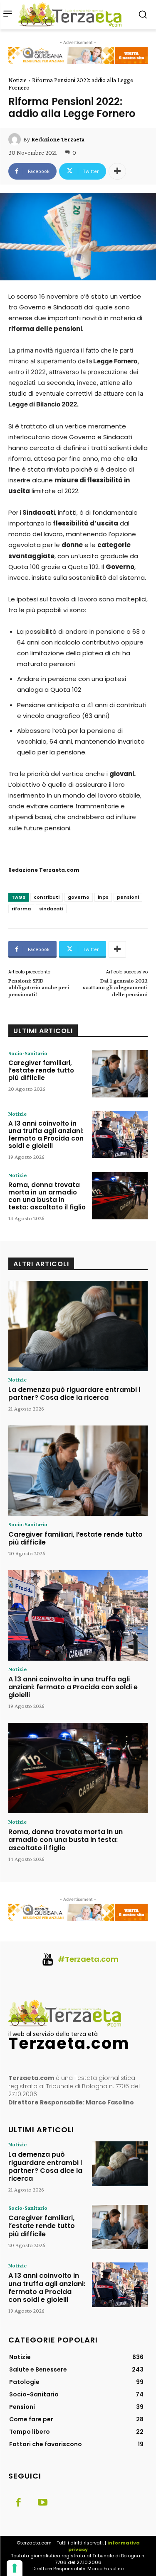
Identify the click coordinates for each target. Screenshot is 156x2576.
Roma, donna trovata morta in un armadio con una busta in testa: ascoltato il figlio (47, 1196)
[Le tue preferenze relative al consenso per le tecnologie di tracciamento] (15, 2568)
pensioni (128, 897)
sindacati (51, 909)
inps (103, 897)
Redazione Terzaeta (58, 139)
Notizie (17, 80)
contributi (47, 897)
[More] (117, 171)
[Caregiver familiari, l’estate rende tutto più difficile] (120, 1074)
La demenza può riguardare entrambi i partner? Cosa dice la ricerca (74, 1394)
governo (79, 897)
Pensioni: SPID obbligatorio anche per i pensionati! (39, 988)
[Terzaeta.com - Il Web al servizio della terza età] (72, 15)
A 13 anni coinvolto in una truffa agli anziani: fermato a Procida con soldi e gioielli (46, 1135)
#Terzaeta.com (88, 1959)
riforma (21, 909)
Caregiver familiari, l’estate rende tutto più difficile (41, 1070)
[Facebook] (18, 2503)
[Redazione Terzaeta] (16, 139)
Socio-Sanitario (28, 1053)
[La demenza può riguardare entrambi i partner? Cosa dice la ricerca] (78, 1326)
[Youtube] (42, 2503)
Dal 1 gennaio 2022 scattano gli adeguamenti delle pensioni (115, 988)
